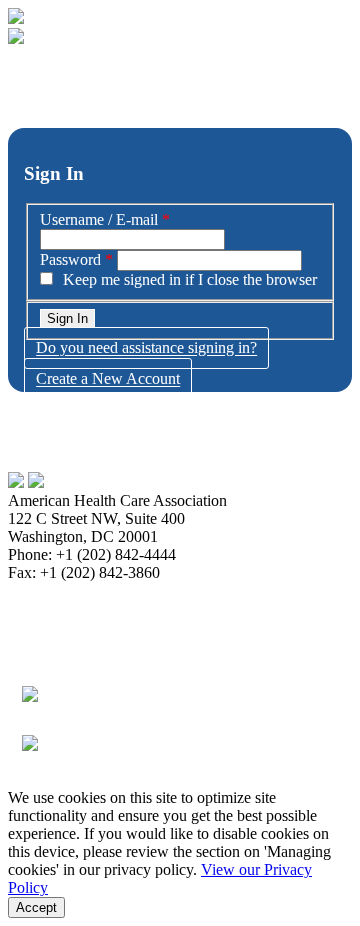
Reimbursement (253, 590)
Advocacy (40, 608)
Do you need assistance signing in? (146, 348)
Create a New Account (108, 379)
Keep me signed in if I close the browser (190, 279)
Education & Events (174, 644)
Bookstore (84, 590)
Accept (36, 907)
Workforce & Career (72, 662)
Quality (265, 644)
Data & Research (131, 608)
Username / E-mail (99, 219)
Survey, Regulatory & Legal (138, 626)
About (28, 590)
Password (70, 259)
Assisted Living (57, 644)
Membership (160, 590)
